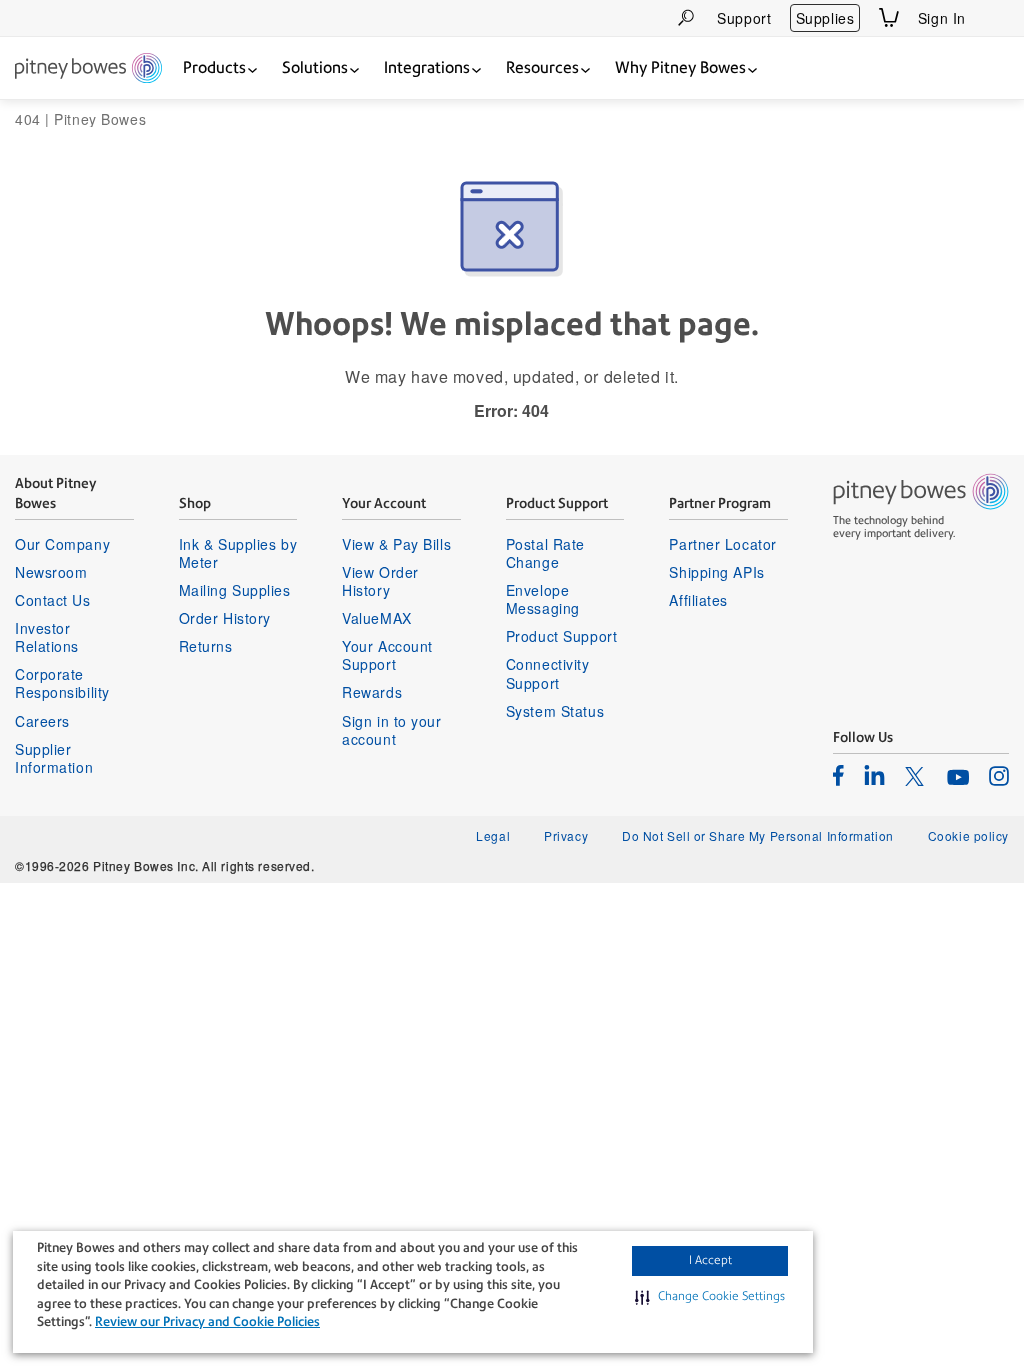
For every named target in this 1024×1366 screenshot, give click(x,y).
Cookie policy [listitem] (968, 835)
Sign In (942, 18)
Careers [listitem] (42, 721)
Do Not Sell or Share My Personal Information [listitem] (758, 835)
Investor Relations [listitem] (47, 637)
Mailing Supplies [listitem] (235, 590)
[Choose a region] (997, 18)
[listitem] (838, 775)
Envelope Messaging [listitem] (543, 599)
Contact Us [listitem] (53, 600)
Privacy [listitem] (566, 835)
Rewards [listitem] (372, 692)
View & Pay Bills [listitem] (396, 544)
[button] (710, 1297)
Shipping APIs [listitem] (716, 572)
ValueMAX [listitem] (376, 618)
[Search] (686, 17)
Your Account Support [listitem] (387, 655)
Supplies (825, 18)
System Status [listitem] (555, 711)
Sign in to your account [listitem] (391, 730)
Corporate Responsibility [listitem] (62, 683)
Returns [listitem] (206, 646)
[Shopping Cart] (889, 17)
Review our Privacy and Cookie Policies (207, 1321)
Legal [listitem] (493, 835)
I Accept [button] (710, 1260)
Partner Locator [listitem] (722, 544)
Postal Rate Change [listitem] (545, 553)
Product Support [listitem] (561, 636)
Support (744, 18)
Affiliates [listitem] (698, 600)
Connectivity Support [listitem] (548, 673)
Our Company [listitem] (62, 544)
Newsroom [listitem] (51, 572)
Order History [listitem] (225, 618)
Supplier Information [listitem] (54, 758)
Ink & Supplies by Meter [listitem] (238, 553)
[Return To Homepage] (88, 69)
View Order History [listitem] (380, 581)
